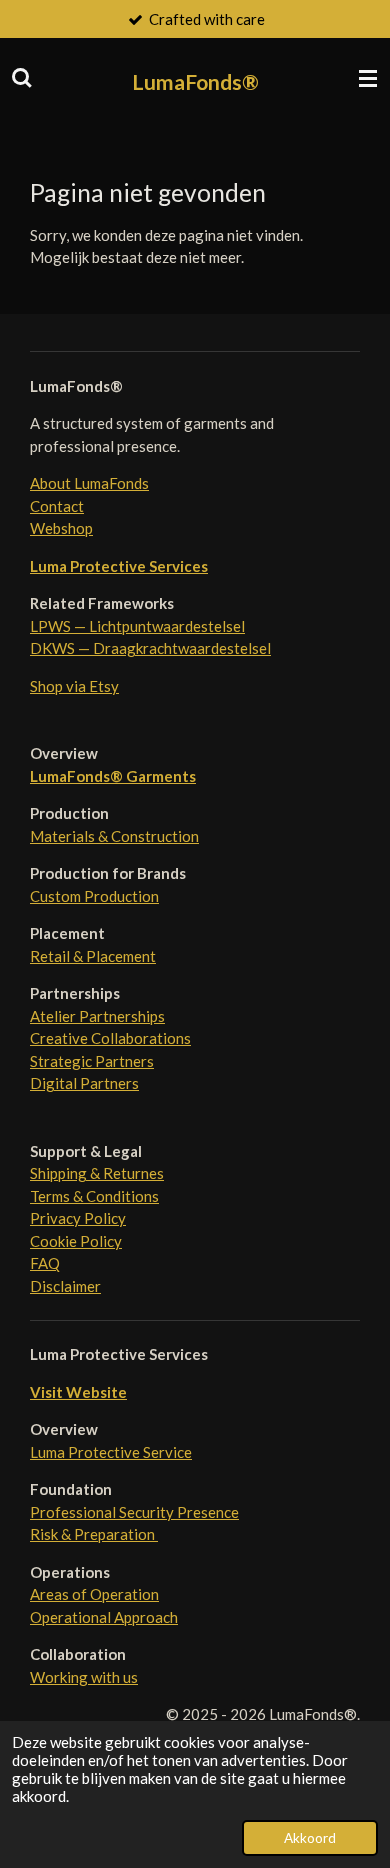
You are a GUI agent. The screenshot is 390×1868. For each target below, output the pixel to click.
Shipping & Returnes (97, 1173)
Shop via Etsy (74, 686)
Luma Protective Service (111, 1452)
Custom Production (94, 896)
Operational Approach (104, 1617)
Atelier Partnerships (97, 1016)
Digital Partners (84, 1083)
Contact (57, 506)
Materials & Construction (114, 836)
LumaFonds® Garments (113, 776)
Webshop (61, 528)
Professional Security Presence (134, 1512)
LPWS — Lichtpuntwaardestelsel (137, 626)
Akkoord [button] (310, 1838)
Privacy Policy (78, 1218)
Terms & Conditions (94, 1196)
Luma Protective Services (119, 566)
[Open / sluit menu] (368, 78)
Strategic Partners (92, 1061)
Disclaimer (65, 1286)
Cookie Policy (76, 1241)
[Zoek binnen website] (22, 78)
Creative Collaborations (110, 1038)
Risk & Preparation (94, 1534)
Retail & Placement (93, 956)
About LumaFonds (89, 483)
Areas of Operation (94, 1594)
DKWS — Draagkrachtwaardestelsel (150, 648)
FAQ (45, 1263)
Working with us (84, 1677)
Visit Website (78, 1392)
